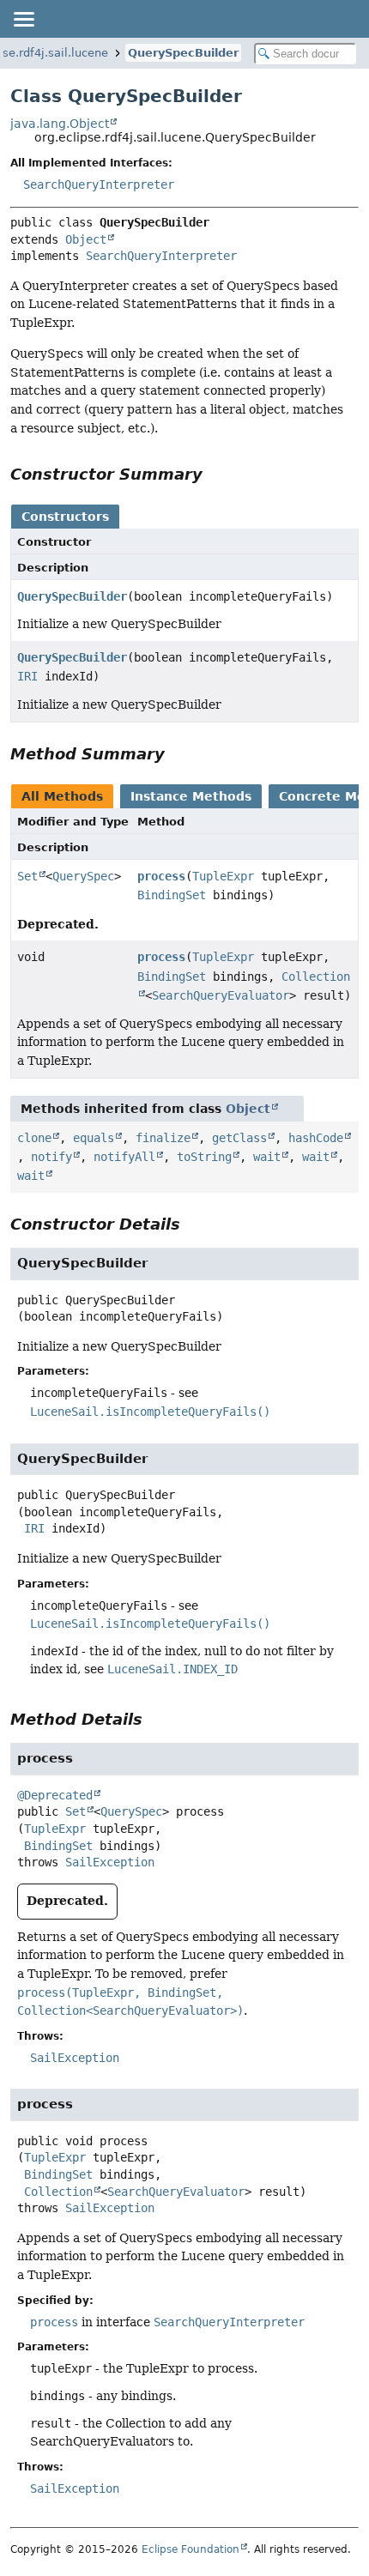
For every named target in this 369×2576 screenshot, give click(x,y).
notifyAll (124, 1157)
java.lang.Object (60, 124)
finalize (163, 1138)
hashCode (316, 1138)
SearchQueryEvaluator (221, 995)
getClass (239, 1138)
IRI (27, 676)
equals (94, 1138)
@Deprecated (55, 1795)
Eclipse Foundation (191, 2549)
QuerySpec (83, 876)
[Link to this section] (215, 474)
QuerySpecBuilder (183, 53)
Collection (58, 2192)
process (161, 876)
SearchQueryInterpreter (99, 184)
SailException (110, 1862)
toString (204, 1157)
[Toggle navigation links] (23, 19)
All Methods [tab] (62, 796)
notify (51, 1157)
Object (86, 239)
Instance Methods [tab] (191, 796)
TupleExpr (223, 876)
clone (34, 1138)
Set (27, 876)
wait (267, 1157)
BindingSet (172, 895)
